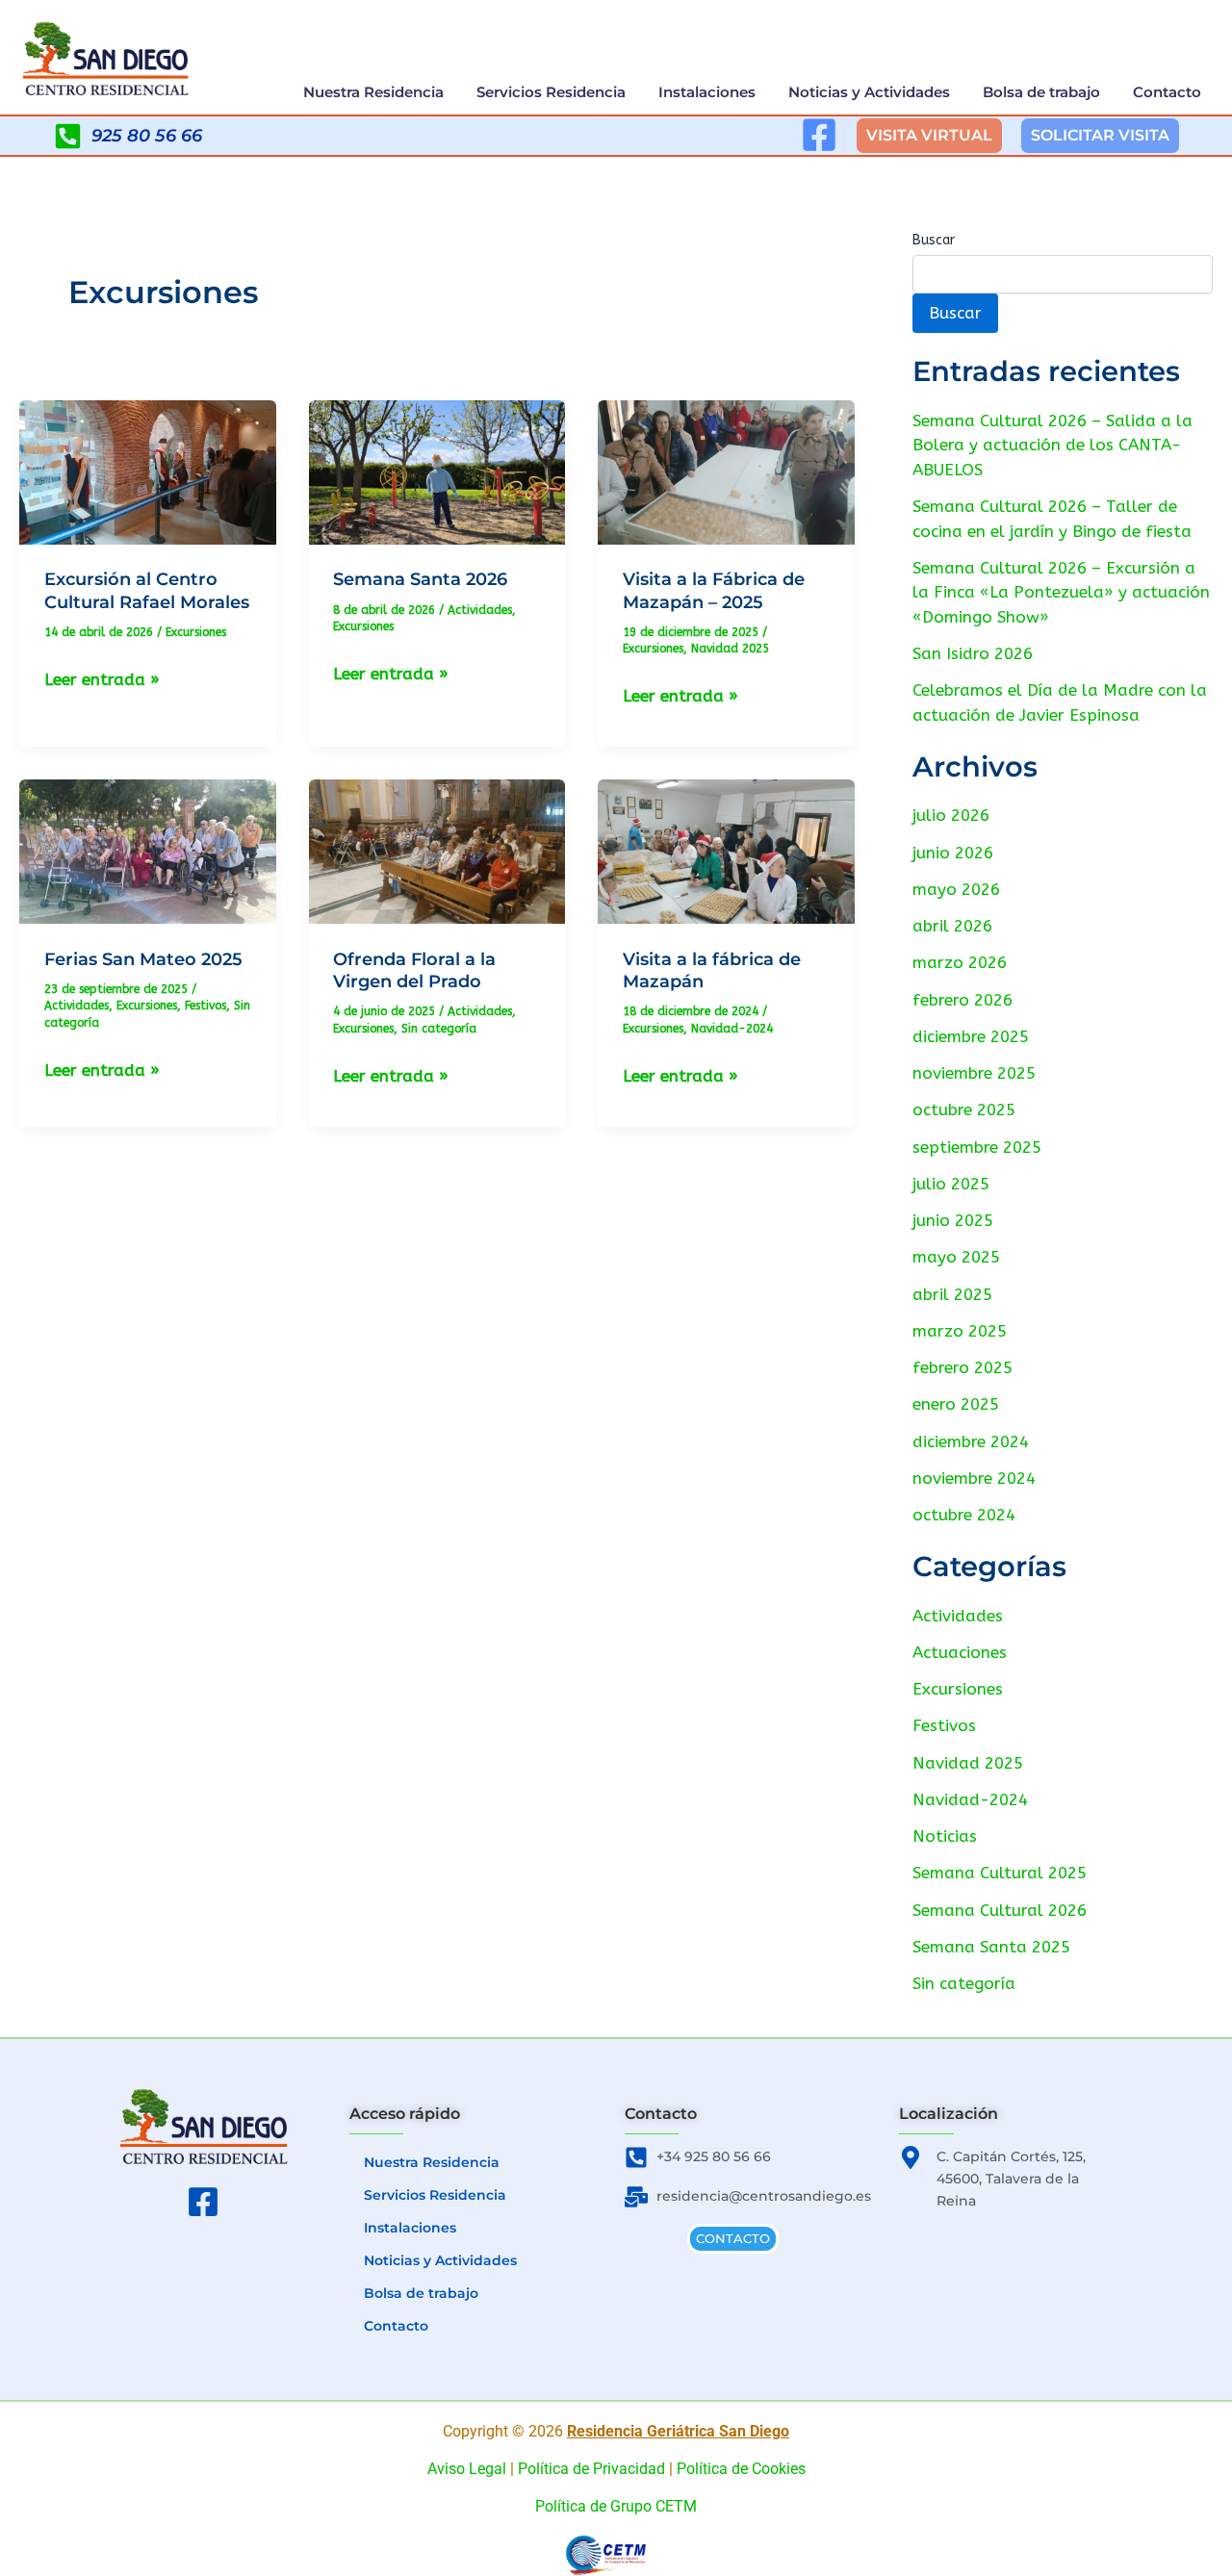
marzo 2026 (960, 962)
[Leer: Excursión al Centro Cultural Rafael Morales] (148, 471)
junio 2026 (953, 853)
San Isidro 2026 (973, 653)
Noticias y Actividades (869, 92)
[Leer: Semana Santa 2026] (437, 471)
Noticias (945, 1836)
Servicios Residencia (551, 92)
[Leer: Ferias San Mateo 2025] (148, 851)
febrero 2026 (962, 1000)
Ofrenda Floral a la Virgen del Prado (414, 970)
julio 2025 (951, 1184)
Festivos (205, 1006)
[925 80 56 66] (68, 136)
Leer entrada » (102, 677)
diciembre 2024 (971, 1441)
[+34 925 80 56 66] (636, 2157)
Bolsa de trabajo (1041, 92)
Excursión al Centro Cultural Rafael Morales (147, 590)
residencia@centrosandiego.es (764, 2196)
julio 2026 (951, 815)
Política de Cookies (741, 2469)
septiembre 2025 (977, 1147)
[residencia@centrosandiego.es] (636, 2197)
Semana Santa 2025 (991, 1947)
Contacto (1167, 92)
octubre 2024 (964, 1515)
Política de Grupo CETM (616, 2506)
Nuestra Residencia (373, 92)
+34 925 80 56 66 (714, 2156)
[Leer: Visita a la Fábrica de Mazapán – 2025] (726, 471)
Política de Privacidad (591, 2469)
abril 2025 (952, 1294)
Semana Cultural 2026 (1000, 1910)
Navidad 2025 (730, 649)
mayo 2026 (956, 889)
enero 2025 (956, 1404)
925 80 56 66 (147, 136)
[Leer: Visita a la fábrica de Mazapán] (726, 851)
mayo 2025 (956, 1257)
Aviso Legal (467, 2469)
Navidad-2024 (732, 1029)
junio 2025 (953, 1220)
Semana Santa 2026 (420, 579)
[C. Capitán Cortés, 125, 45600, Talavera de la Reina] (911, 2157)
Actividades (480, 610)
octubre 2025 (964, 1109)
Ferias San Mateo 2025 (143, 959)
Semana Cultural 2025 (1000, 1873)
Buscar (934, 240)
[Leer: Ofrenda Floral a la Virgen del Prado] (437, 851)
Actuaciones (960, 1652)
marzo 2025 (960, 1331)
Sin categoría (439, 1029)
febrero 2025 (962, 1367)
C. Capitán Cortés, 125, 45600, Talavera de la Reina (1011, 2179)
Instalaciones (707, 92)
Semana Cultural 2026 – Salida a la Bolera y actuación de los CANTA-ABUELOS (1052, 445)
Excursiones (196, 632)
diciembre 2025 (971, 1036)
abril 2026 (952, 926)
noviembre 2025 (974, 1073)
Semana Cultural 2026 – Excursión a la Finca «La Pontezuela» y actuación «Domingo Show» (1061, 592)
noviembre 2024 (974, 1478)
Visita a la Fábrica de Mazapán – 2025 (714, 590)
